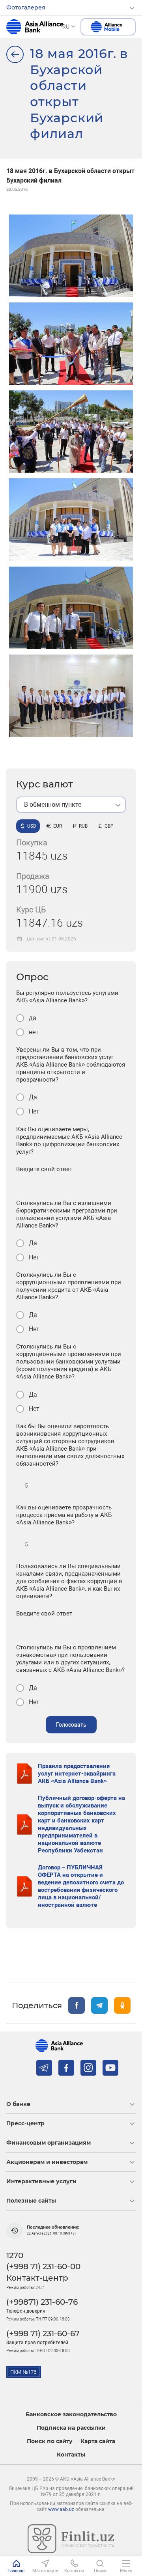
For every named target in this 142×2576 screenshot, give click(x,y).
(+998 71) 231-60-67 (43, 2334)
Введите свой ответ (44, 1169)
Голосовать (71, 1725)
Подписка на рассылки (71, 2428)
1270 (15, 2255)
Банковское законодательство (71, 2415)
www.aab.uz (61, 2509)
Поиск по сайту (50, 2441)
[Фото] (15, 54)
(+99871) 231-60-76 (42, 2302)
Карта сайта (98, 2441)
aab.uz (35, 27)
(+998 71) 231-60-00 (43, 2266)
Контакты (71, 2455)
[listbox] (71, 805)
